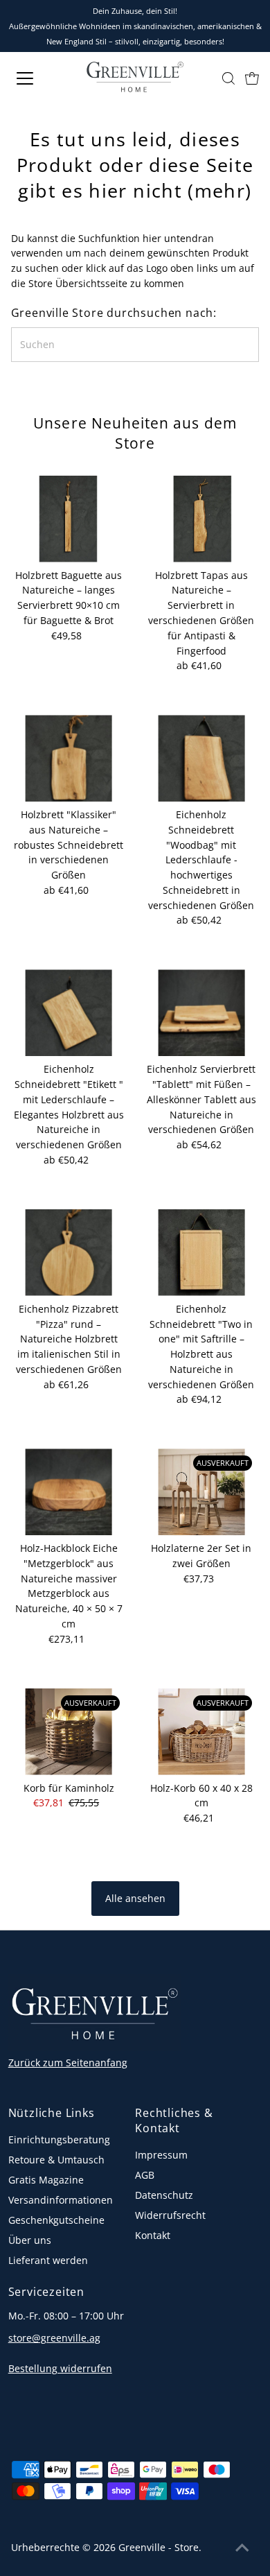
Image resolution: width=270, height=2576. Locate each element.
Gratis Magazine (46, 2180)
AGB (145, 2175)
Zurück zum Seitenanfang (68, 2063)
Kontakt (153, 2235)
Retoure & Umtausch (56, 2160)
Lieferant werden (48, 2260)
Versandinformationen (61, 2200)
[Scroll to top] (242, 2548)
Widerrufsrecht (170, 2215)
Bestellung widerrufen (60, 2368)
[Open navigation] (37, 78)
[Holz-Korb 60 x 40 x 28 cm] (202, 1732)
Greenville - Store (159, 2547)
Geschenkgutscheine (56, 2220)
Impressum (161, 2155)
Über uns (30, 2240)
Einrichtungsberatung (59, 2140)
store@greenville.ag (54, 2338)
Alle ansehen (135, 1898)
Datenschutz (164, 2195)
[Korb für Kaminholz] (69, 1732)
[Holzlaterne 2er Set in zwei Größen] (202, 1492)
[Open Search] (228, 78)
